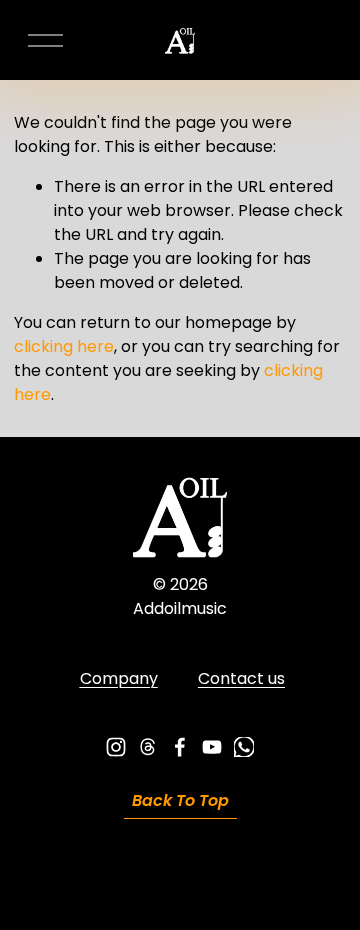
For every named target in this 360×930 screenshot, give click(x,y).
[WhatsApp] (244, 747)
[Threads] (148, 747)
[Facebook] (180, 747)
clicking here (64, 346)
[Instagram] (116, 747)
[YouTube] (212, 747)
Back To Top (180, 800)
